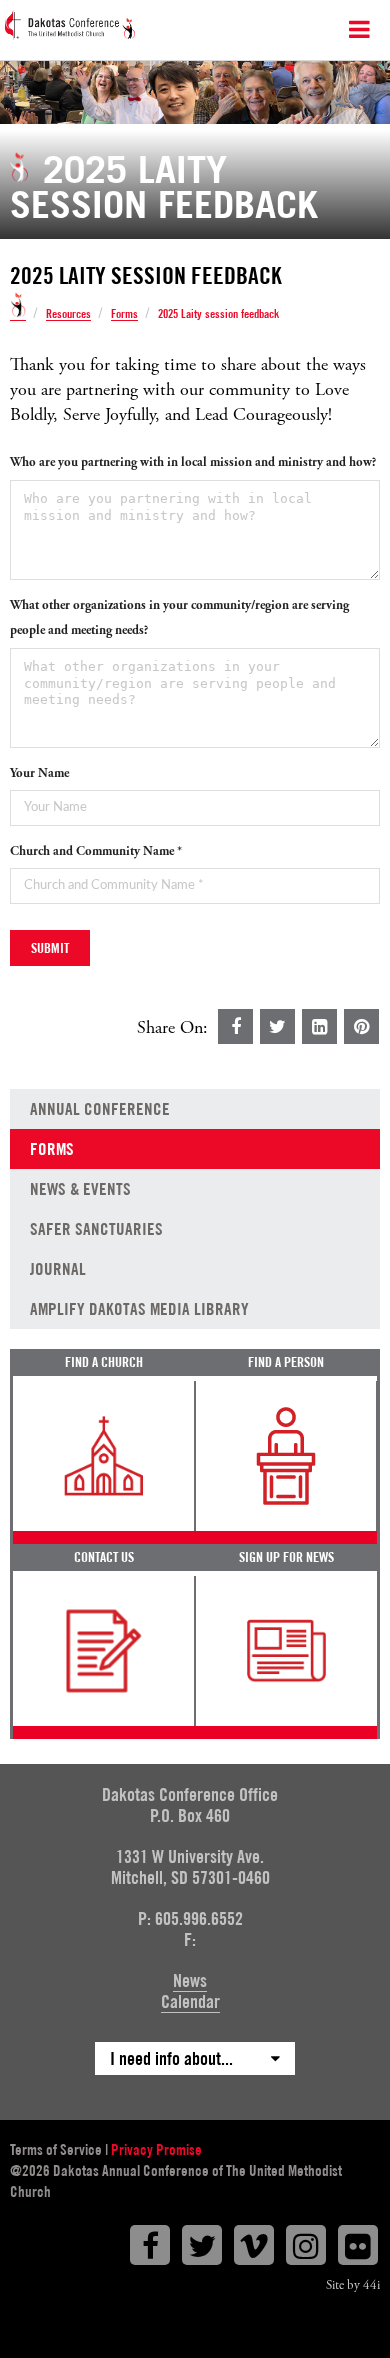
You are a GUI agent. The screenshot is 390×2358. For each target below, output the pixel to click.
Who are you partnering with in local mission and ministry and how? (193, 462)
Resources (68, 314)
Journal (58, 1269)
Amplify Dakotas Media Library (139, 1309)
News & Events (80, 1189)
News (190, 1980)
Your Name (39, 773)
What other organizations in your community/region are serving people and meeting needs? (179, 618)
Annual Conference (100, 1109)
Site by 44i (353, 2285)
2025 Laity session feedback (218, 314)
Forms (124, 314)
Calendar (190, 2001)
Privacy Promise (156, 2150)
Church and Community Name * (96, 851)
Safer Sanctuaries (96, 1229)
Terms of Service (56, 2150)
